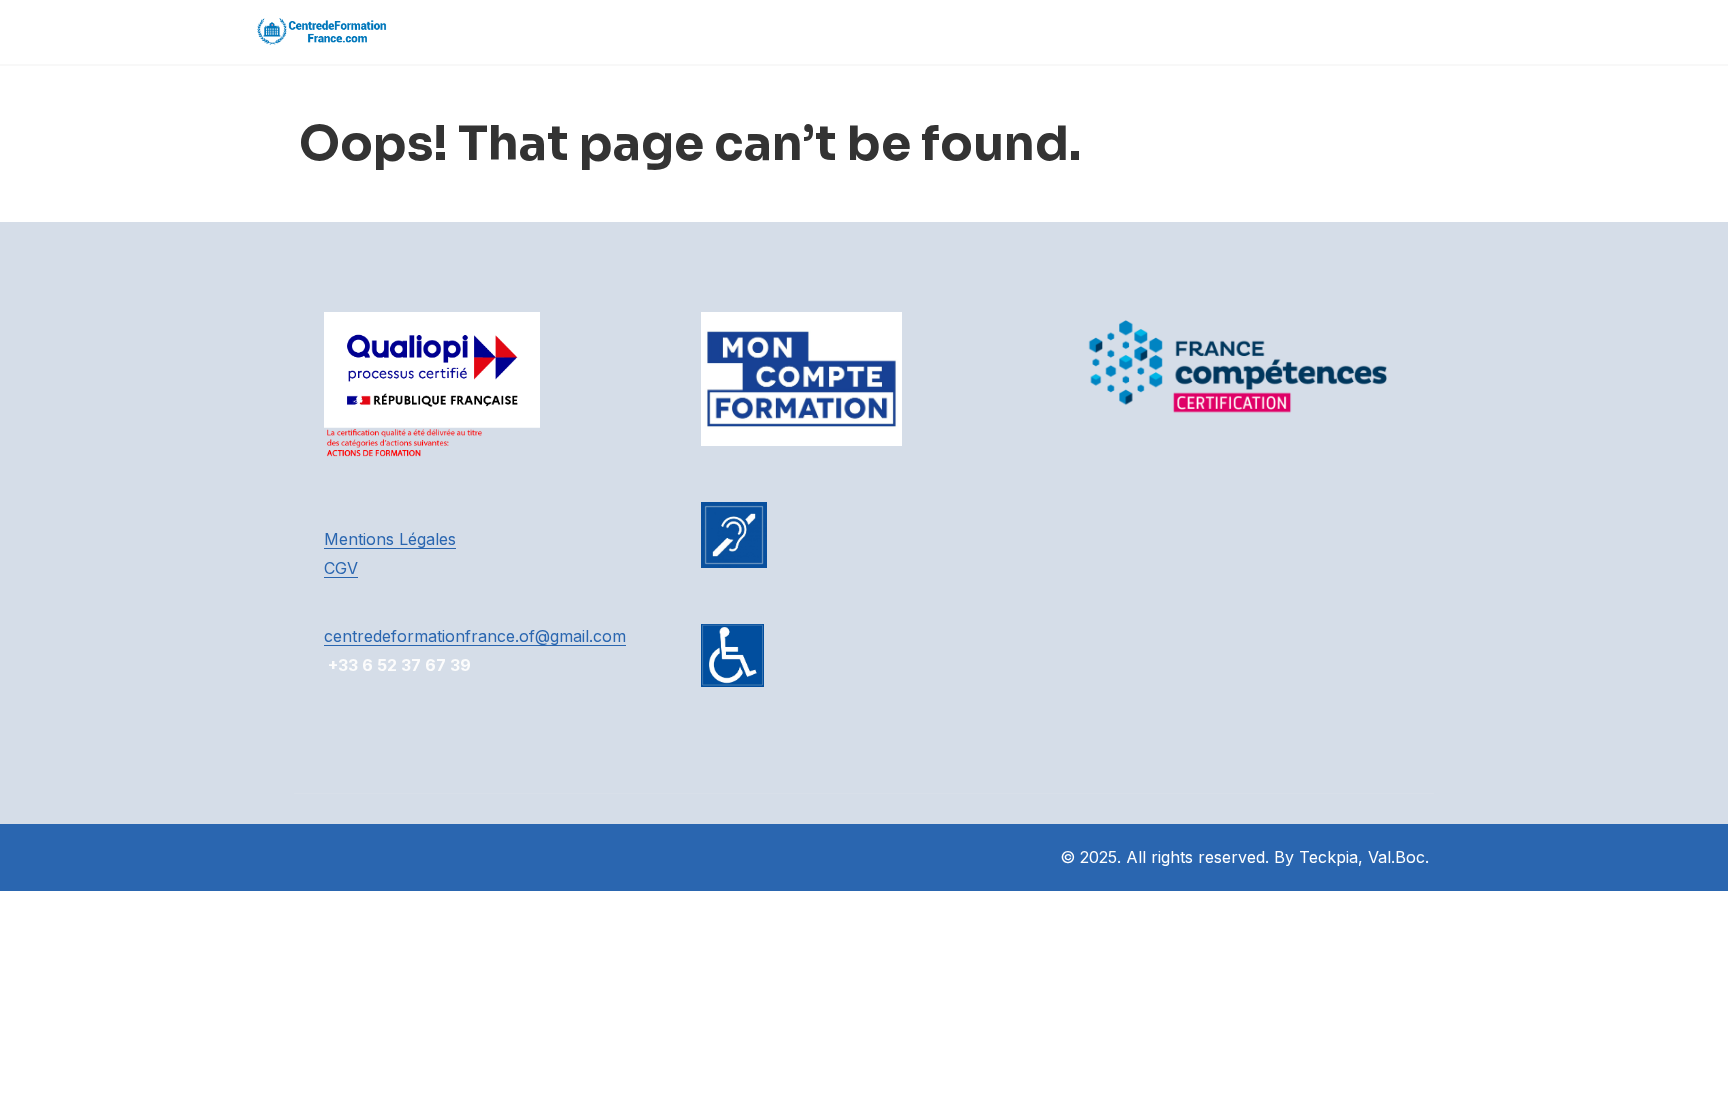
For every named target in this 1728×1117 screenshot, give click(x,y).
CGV (341, 568)
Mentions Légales (390, 539)
